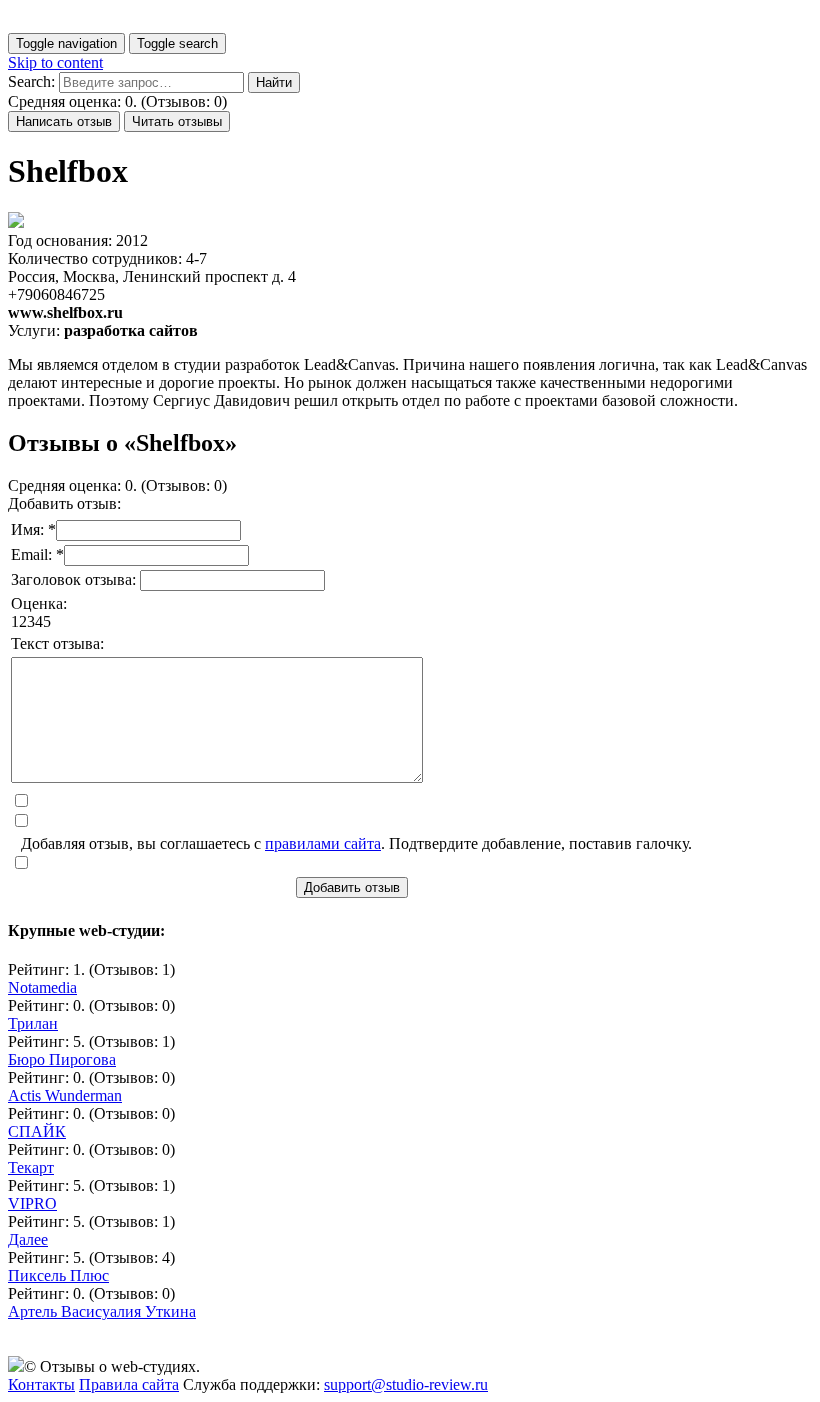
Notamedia (42, 987)
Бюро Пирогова (62, 1059)
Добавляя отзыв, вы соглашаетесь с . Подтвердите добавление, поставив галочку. (356, 843)
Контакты (41, 1384)
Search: (31, 81)
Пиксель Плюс (58, 1275)
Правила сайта (129, 1384)
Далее (28, 1239)
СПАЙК (37, 1131)
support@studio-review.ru (406, 1384)
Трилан (33, 1023)
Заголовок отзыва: (75, 579)
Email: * (37, 554)
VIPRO (32, 1203)
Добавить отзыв (352, 887)
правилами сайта (323, 843)
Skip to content (55, 62)
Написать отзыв (64, 121)
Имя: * (33, 529)
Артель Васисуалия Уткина (102, 1311)
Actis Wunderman (65, 1095)
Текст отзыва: (57, 643)
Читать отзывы (177, 121)
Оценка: (39, 603)
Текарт (31, 1167)
